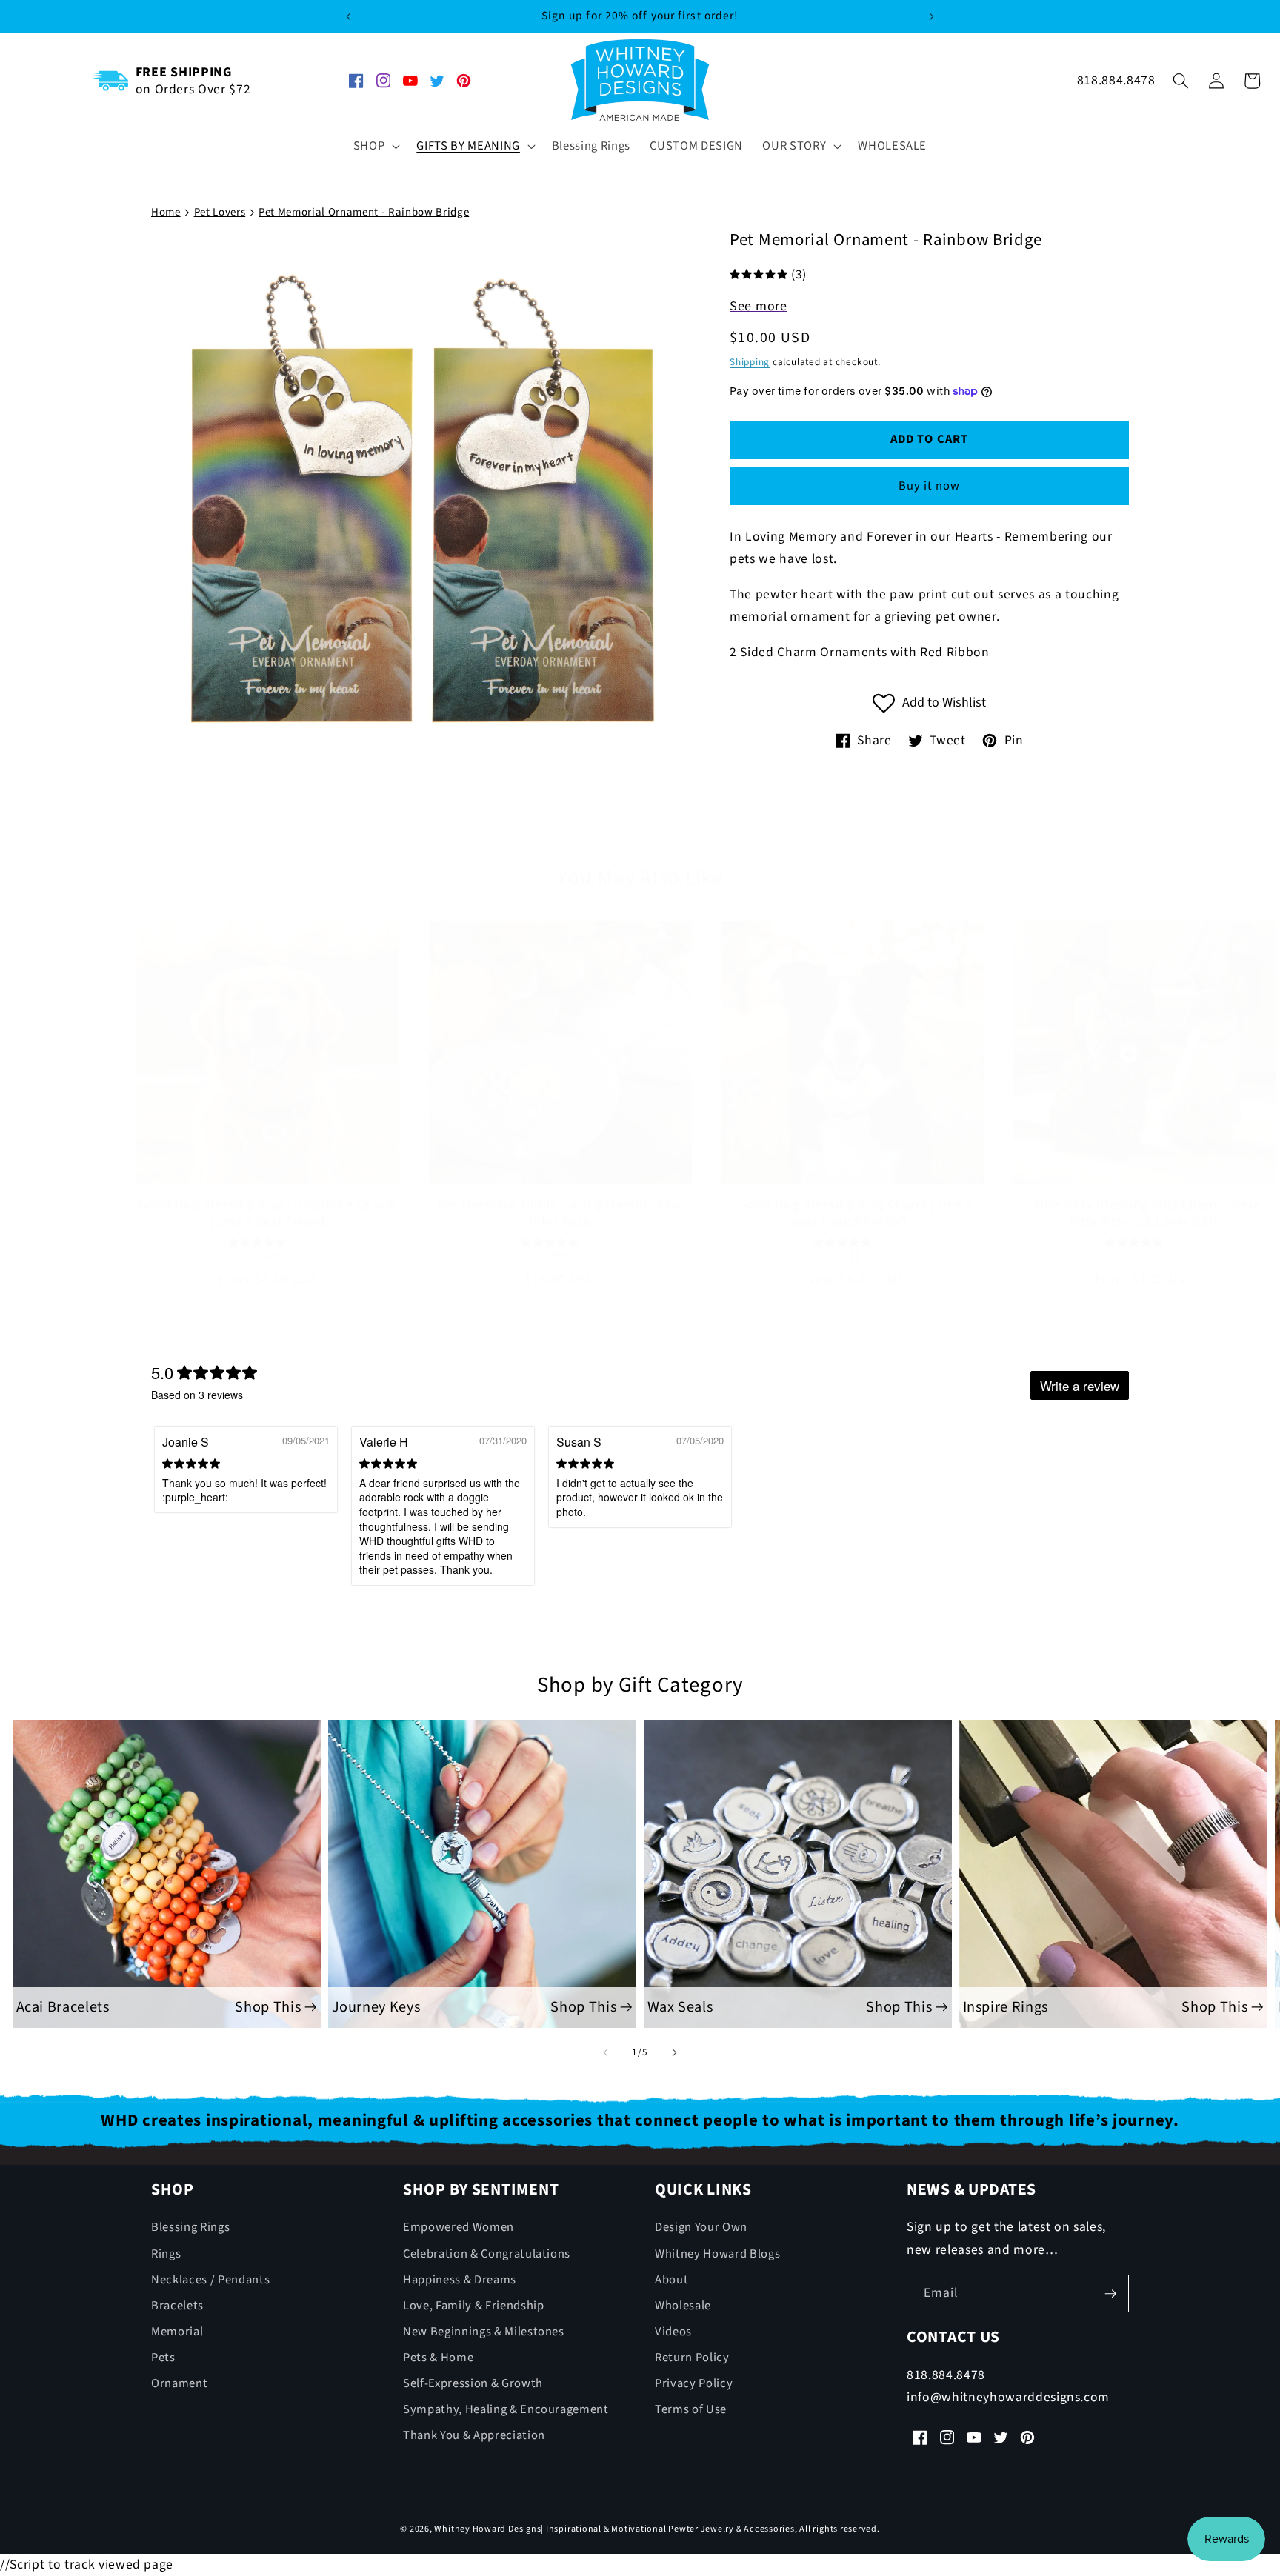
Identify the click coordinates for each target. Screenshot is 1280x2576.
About (671, 2280)
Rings (166, 2254)
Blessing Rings (190, 2228)
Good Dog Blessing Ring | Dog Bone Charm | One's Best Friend (267, 1214)
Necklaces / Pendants (210, 2280)
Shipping (750, 361)
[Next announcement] (932, 16)
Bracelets (177, 2306)
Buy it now (930, 486)
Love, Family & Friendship (474, 2306)
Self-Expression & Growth (473, 2383)
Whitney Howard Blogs (717, 2254)
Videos (673, 2332)
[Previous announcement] (348, 16)
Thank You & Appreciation (474, 2436)
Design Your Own (701, 2228)
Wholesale (683, 2306)
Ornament (179, 2383)
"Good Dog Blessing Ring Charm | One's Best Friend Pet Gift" (853, 1214)
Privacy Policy (694, 2383)
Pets (163, 2358)
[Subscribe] (1110, 2294)
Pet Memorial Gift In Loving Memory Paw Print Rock (560, 1214)
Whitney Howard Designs (487, 2530)
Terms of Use (691, 2410)
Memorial (177, 2332)
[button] (376, 146)
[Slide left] (606, 1332)
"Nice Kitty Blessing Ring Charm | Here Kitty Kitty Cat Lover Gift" (1145, 1214)
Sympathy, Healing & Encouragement (506, 2410)
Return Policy (692, 2358)
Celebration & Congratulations (487, 2254)
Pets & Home (438, 2358)
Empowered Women (459, 2228)
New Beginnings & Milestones (484, 2332)
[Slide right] (674, 1332)
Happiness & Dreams (460, 2280)
